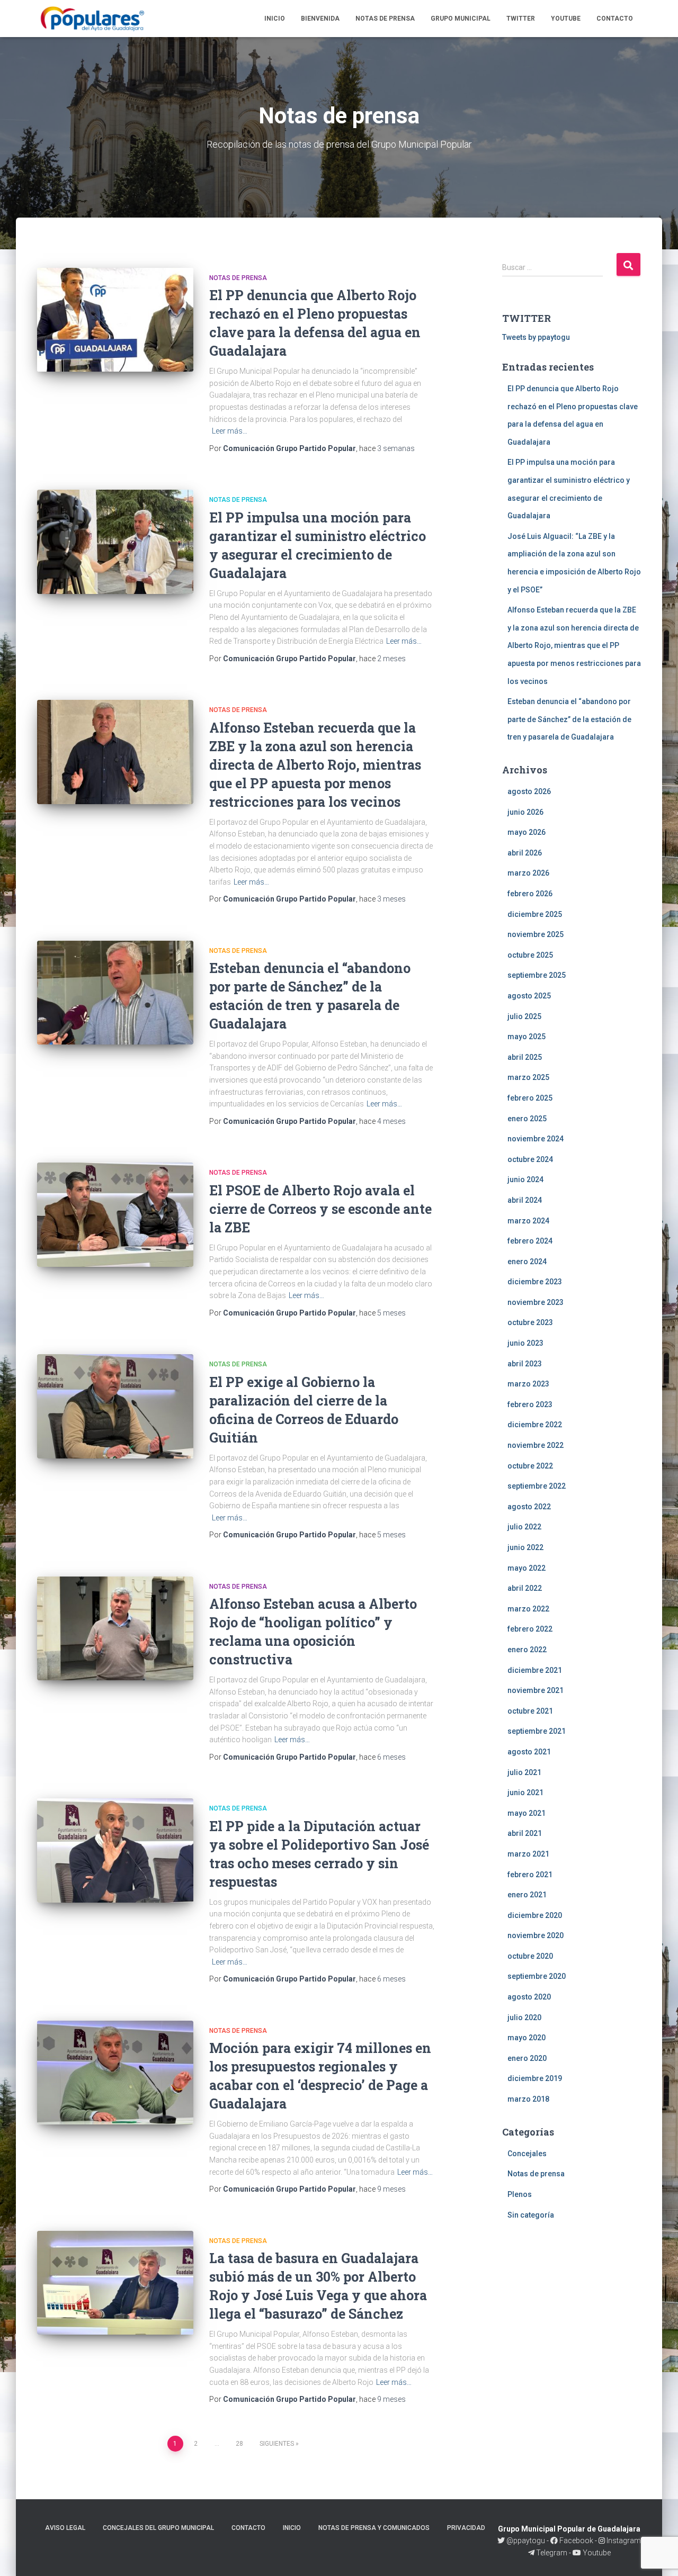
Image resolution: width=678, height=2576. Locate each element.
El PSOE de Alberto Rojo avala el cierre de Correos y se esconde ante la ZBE (320, 1209)
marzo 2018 (528, 2099)
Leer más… (230, 431)
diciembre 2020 (535, 1915)
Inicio (275, 19)
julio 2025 (524, 1016)
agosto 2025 (529, 996)
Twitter (521, 19)
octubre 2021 (530, 1711)
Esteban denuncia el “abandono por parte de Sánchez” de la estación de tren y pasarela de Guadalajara (569, 719)
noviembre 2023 (536, 1302)
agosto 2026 (529, 791)
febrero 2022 (530, 1629)
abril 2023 (525, 1364)
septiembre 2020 (537, 1976)
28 (239, 2444)
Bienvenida (320, 19)
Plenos (520, 2194)
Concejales (527, 2154)
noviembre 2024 (536, 1139)
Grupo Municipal (461, 19)
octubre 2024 (530, 1159)
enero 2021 (527, 1895)
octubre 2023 (530, 1322)
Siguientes (277, 2444)
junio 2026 (525, 812)
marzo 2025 (528, 1077)
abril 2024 (525, 1200)
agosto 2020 (529, 1997)
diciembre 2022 (535, 1425)
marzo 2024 (528, 1221)
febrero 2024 (530, 1241)
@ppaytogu (526, 2541)
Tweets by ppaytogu (536, 337)
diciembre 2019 (535, 2078)
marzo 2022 (528, 1609)
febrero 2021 (530, 1875)
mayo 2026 (527, 832)
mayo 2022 (527, 1568)
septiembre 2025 (537, 975)
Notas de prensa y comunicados (374, 2528)
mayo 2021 (527, 1813)
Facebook (576, 2541)
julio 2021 (524, 1772)
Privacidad (466, 2528)
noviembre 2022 (536, 1445)
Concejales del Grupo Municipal (158, 2528)
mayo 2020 (527, 2038)
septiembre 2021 (537, 1731)
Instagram (623, 2541)
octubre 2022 (530, 1466)
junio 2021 (525, 1793)
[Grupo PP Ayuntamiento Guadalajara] (93, 19)
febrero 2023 (530, 1404)
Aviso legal (65, 2528)
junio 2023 (525, 1343)
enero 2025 (527, 1119)
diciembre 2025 (535, 914)
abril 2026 (525, 853)
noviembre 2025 (536, 934)
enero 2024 (527, 1262)
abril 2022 (525, 1588)
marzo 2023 (528, 1384)
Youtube (566, 19)
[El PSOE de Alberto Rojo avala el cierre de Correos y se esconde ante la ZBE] (115, 1215)
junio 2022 (525, 1547)
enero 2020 (527, 2058)
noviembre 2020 (536, 1935)
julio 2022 (524, 1527)
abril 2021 (525, 1833)
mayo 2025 (527, 1037)
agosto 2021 (529, 1752)
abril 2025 (525, 1057)
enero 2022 (527, 1650)
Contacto (615, 19)
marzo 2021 (528, 1854)
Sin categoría (531, 2215)
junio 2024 (525, 1179)
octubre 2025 (530, 955)
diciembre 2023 (535, 1282)
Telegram (552, 2553)
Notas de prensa (385, 19)
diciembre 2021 (535, 1670)
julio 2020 (524, 2017)
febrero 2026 (530, 894)
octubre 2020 (530, 1956)
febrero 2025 (530, 1098)
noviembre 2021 (536, 1690)
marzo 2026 (528, 873)
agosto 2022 (529, 1507)
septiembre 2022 (537, 1486)
